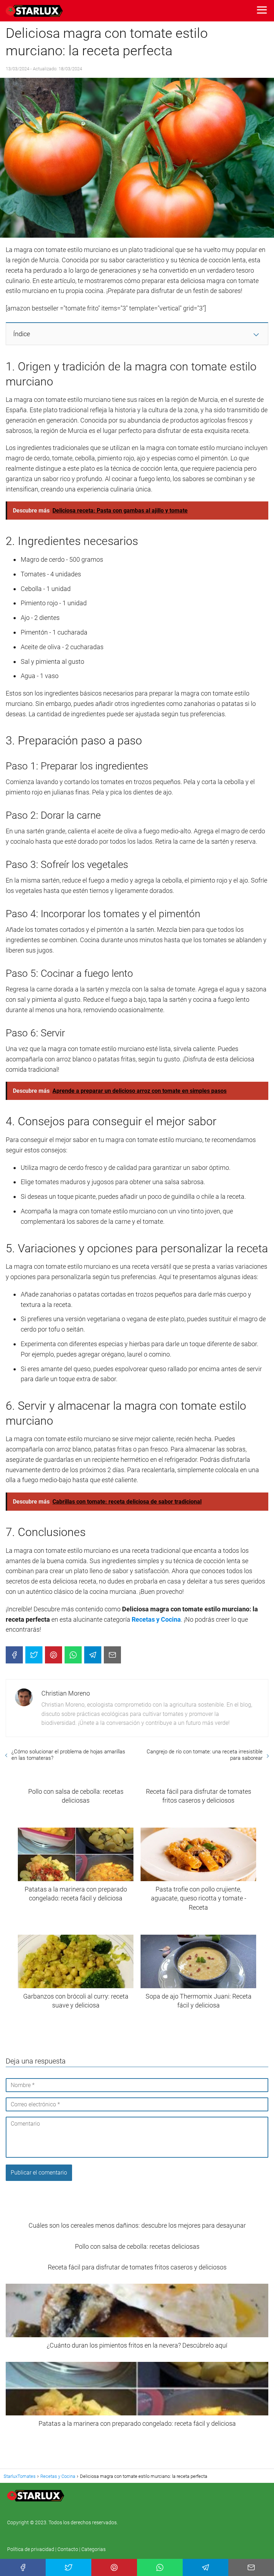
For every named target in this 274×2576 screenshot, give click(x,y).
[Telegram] (93, 1655)
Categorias (93, 2549)
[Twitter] (34, 1655)
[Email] (112, 1655)
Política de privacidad (31, 2549)
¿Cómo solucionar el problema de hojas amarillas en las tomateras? (68, 1755)
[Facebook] (14, 1655)
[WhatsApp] (73, 1655)
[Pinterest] (54, 1655)
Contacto (68, 2549)
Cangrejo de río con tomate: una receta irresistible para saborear (205, 1755)
